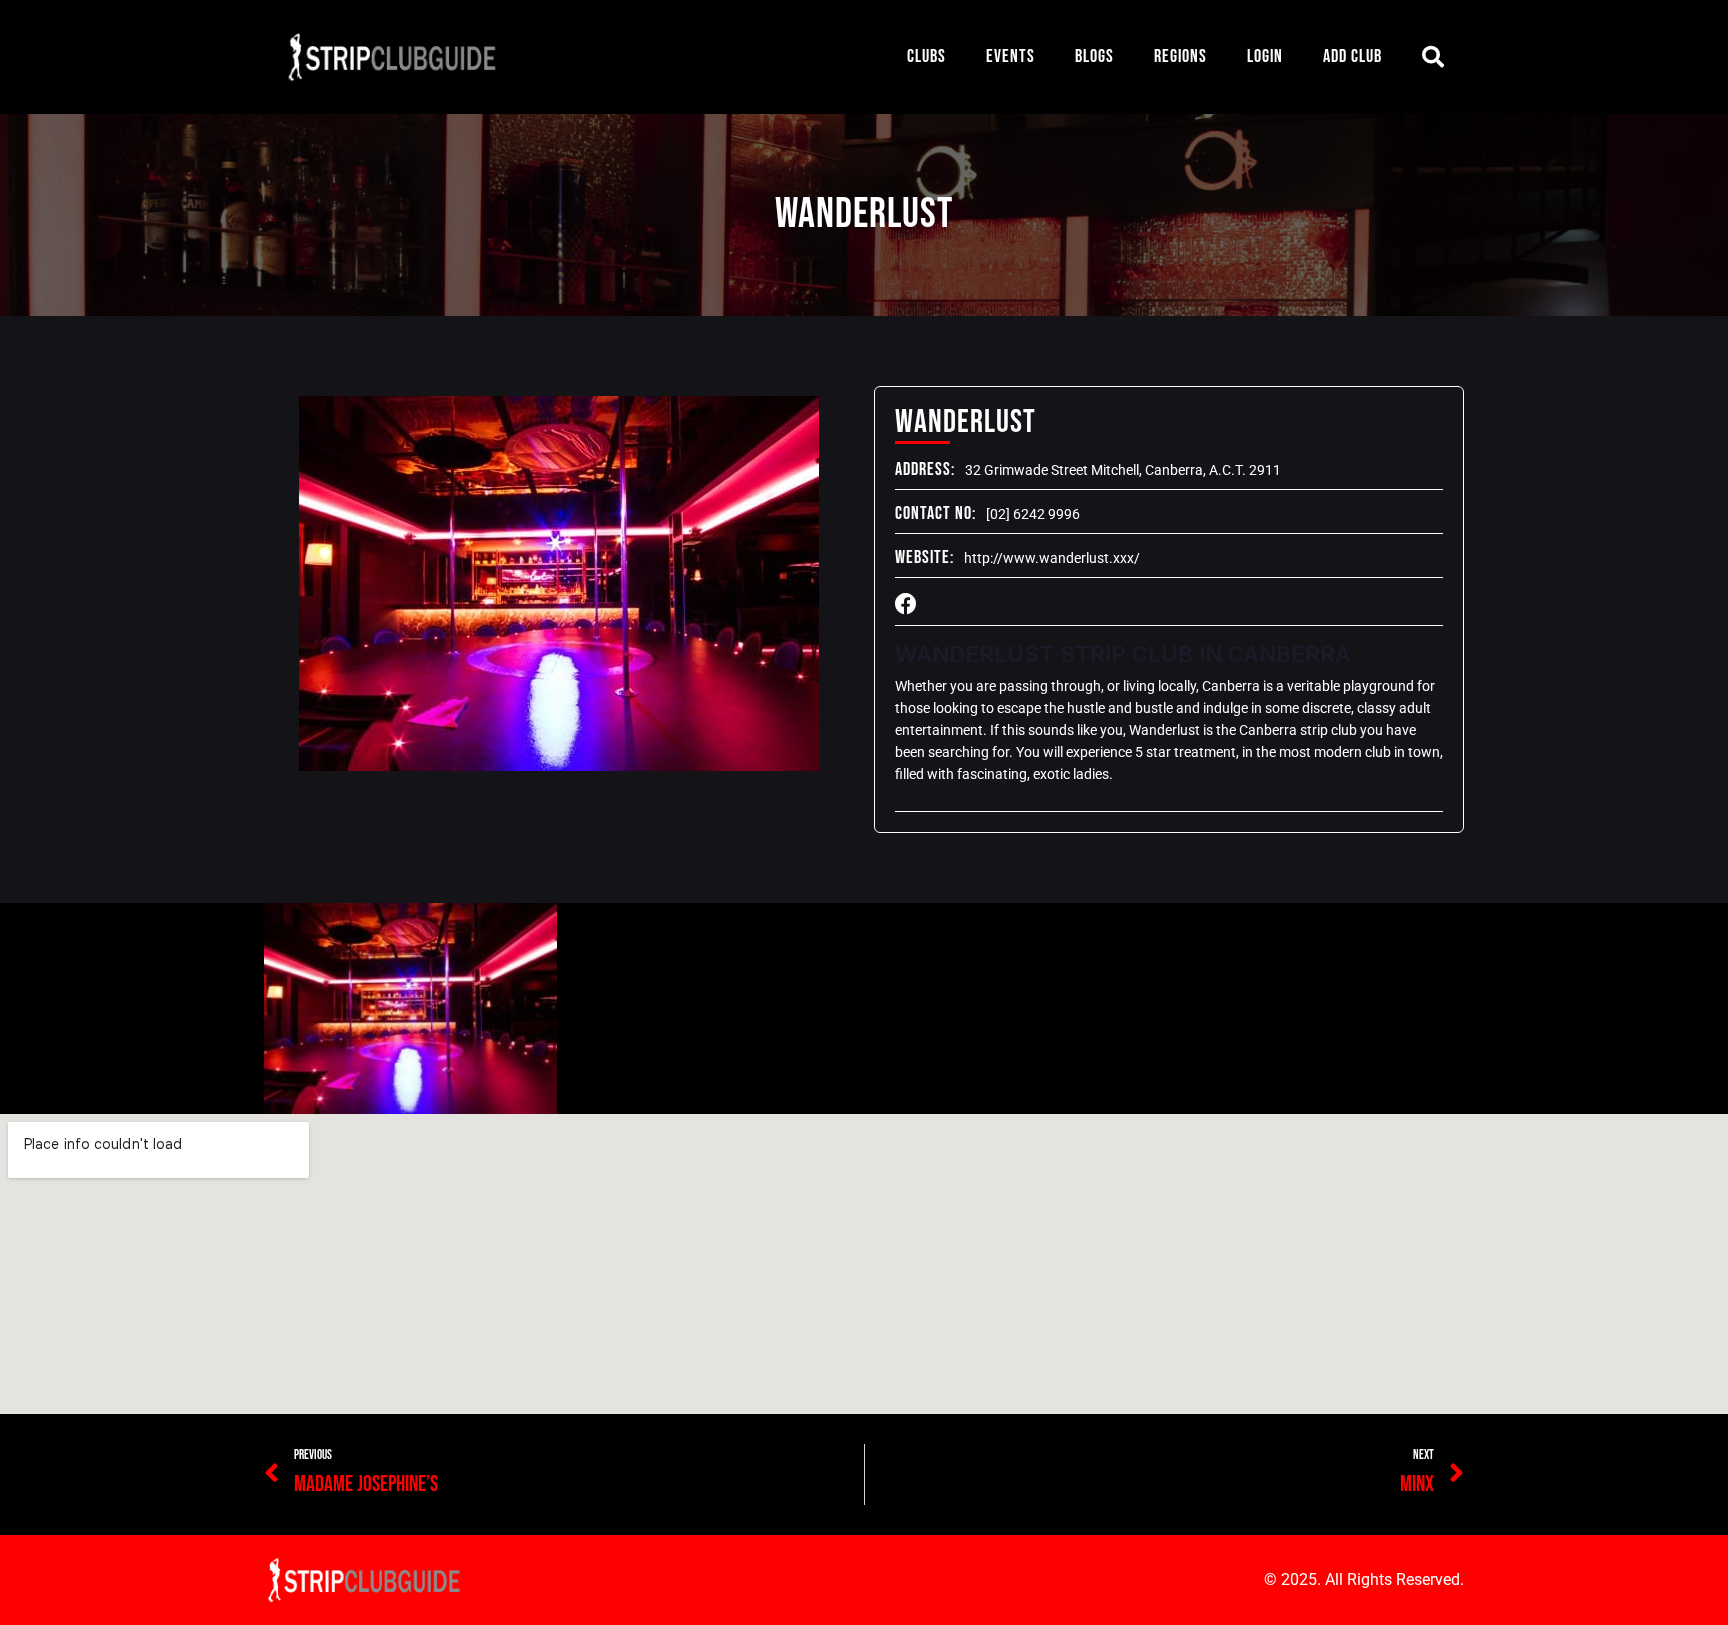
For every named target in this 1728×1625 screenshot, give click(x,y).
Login (1265, 56)
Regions (1180, 56)
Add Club (1352, 56)
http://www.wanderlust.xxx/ (1052, 558)
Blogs (1094, 56)
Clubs (926, 56)
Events (1010, 56)
